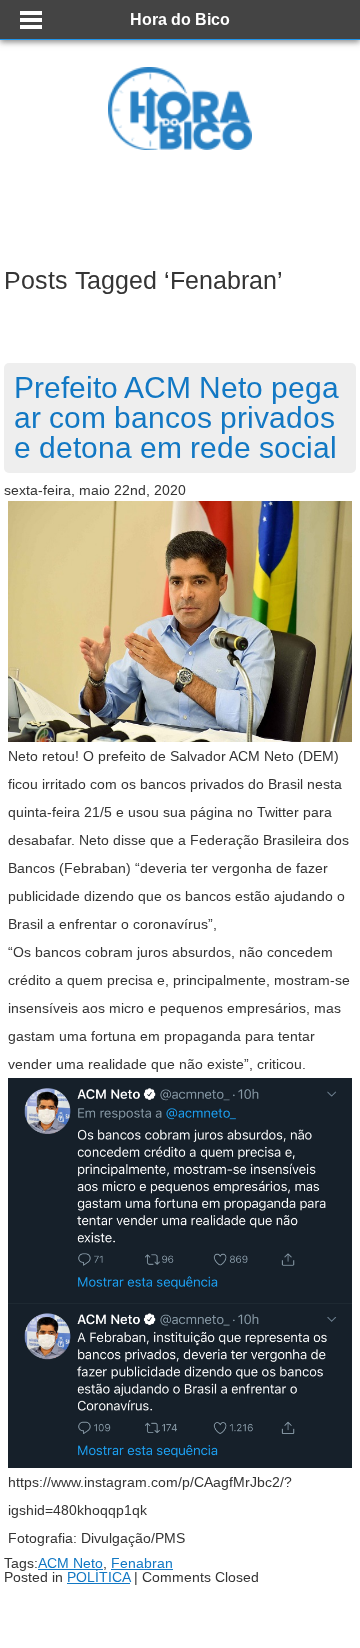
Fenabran (142, 1563)
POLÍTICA (98, 1577)
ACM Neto (70, 1563)
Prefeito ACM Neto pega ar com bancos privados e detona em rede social (176, 417)
